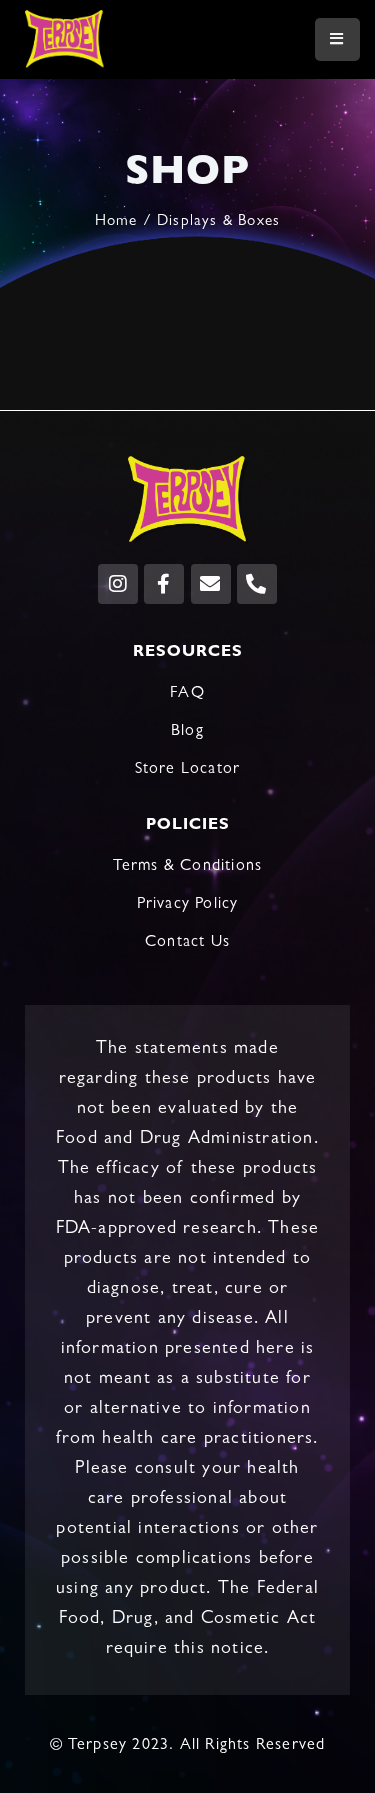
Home (116, 222)
